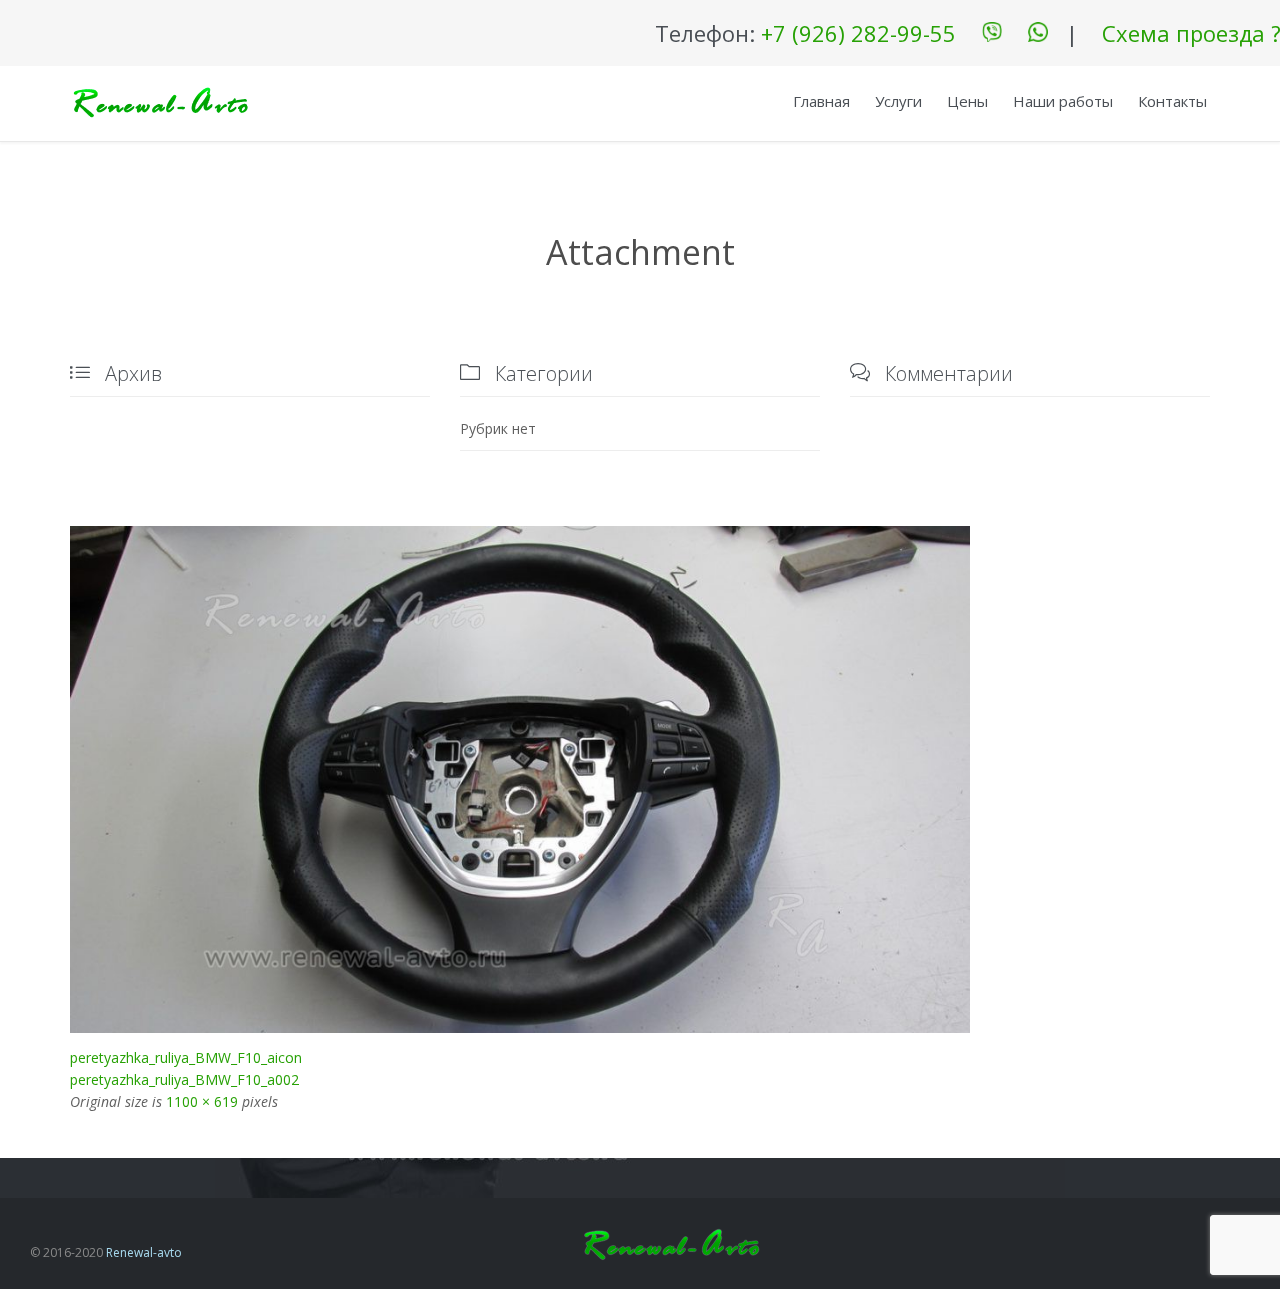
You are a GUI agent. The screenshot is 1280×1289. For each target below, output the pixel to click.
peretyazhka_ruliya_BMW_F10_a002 (184, 1079)
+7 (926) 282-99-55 (858, 33)
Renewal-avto (144, 1252)
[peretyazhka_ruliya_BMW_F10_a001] (640, 779)
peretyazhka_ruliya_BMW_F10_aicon (186, 1057)
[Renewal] (160, 103)
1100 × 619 (202, 1101)
